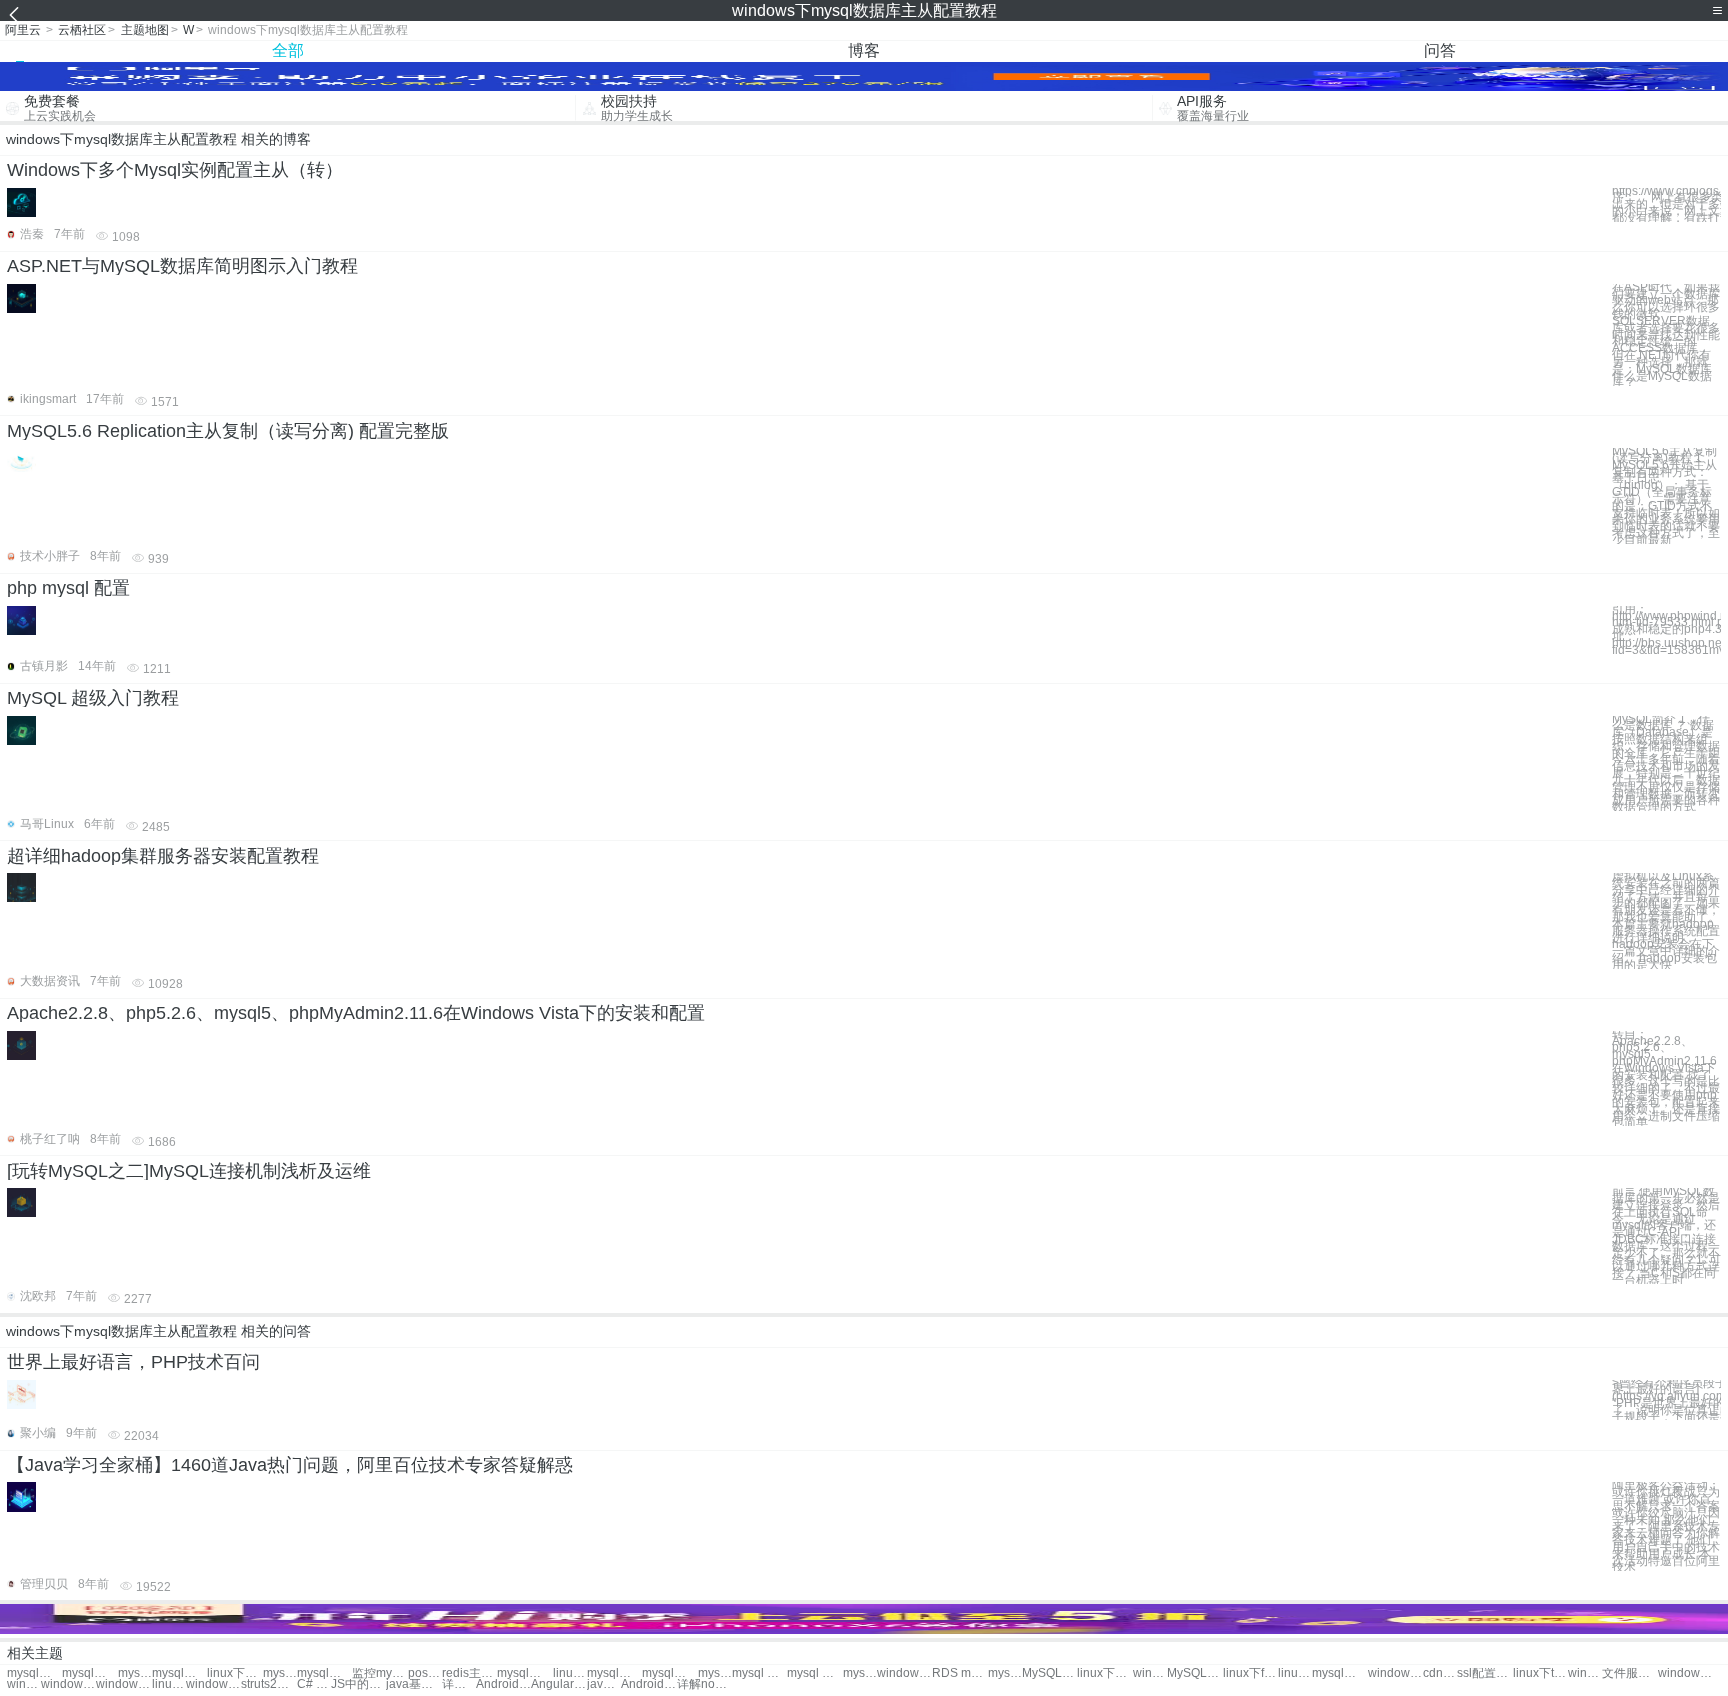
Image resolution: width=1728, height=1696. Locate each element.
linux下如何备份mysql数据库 (570, 1673)
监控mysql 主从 (379, 1673)
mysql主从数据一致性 (179, 1673)
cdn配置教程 (1440, 1673)
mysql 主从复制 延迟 (759, 1673)
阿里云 (23, 30)
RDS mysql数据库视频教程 (959, 1673)
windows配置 (1395, 1673)
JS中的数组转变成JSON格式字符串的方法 (358, 1684)
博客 (864, 50)
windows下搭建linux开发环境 (213, 1684)
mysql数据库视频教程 (524, 1673)
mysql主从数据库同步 (135, 1673)
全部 (288, 50)
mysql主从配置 (34, 1673)
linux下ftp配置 (1250, 1673)
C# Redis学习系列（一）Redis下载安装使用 (314, 1684)
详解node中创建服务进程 (704, 1684)
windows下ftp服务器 (1585, 1673)
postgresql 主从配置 (425, 1673)
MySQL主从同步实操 (1049, 1673)
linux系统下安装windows (1295, 1673)
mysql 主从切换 (280, 1673)
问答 (1440, 50)
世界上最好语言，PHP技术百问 (133, 1362)
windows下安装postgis (1150, 1673)
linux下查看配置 (1104, 1673)
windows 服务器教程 (68, 1684)
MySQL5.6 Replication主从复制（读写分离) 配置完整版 (228, 431)
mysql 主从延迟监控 (860, 1673)
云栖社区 (82, 30)
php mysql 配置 (68, 588)
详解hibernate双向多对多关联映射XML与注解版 (459, 1684)
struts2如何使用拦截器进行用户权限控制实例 (268, 1684)
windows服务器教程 (24, 1684)
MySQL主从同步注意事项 (1194, 1673)
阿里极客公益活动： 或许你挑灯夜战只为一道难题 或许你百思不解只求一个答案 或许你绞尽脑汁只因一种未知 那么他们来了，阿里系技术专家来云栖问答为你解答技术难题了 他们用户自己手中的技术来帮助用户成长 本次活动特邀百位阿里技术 (1666, 1526)
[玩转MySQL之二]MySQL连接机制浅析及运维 (189, 1171)
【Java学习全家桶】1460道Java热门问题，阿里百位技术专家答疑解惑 (290, 1465)
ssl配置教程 (1484, 1673)
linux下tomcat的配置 (1540, 1673)
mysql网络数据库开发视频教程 (1339, 1673)
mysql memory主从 (814, 1673)
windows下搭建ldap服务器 (123, 1684)
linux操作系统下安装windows (169, 1684)
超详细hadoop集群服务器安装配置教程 (163, 856)
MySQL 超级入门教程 (93, 698)
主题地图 (145, 30)
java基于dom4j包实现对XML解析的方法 (413, 1684)
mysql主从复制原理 (715, 1673)
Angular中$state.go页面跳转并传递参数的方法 (558, 1684)
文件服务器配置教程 (1629, 1673)
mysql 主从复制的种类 (1005, 1673)
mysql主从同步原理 (614, 1673)
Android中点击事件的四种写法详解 (503, 1684)
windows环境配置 (1685, 1673)
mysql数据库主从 (89, 1673)
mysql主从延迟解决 (669, 1673)
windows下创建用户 (904, 1673)
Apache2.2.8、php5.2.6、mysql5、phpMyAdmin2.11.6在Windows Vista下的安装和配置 (356, 1013)
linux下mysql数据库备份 (234, 1673)
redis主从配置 (469, 1673)
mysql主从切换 (324, 1673)
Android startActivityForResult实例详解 (648, 1684)
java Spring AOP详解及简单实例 (604, 1684)
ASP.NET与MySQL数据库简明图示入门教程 (182, 266)
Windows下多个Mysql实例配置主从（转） (175, 170)
